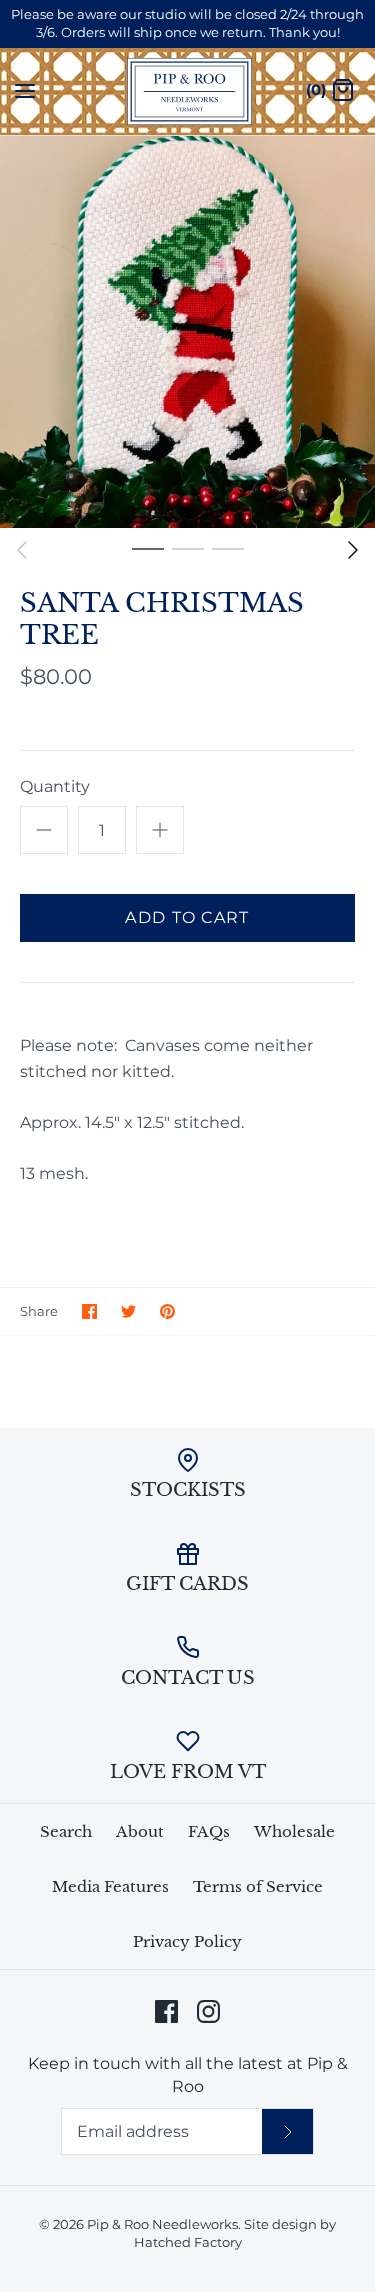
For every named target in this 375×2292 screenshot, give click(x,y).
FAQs (209, 1831)
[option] (187, 332)
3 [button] (228, 548)
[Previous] (22, 550)
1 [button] (148, 548)
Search (66, 1831)
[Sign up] (288, 2131)
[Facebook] (166, 2011)
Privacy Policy (187, 1941)
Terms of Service (258, 1886)
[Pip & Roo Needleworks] (187, 91)
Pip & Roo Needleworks (162, 2224)
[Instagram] (208, 2011)
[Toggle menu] (25, 90)
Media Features (110, 1886)
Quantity (55, 786)
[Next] (353, 550)
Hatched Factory (188, 2242)
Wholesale (294, 1831)
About (140, 1831)
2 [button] (188, 548)
